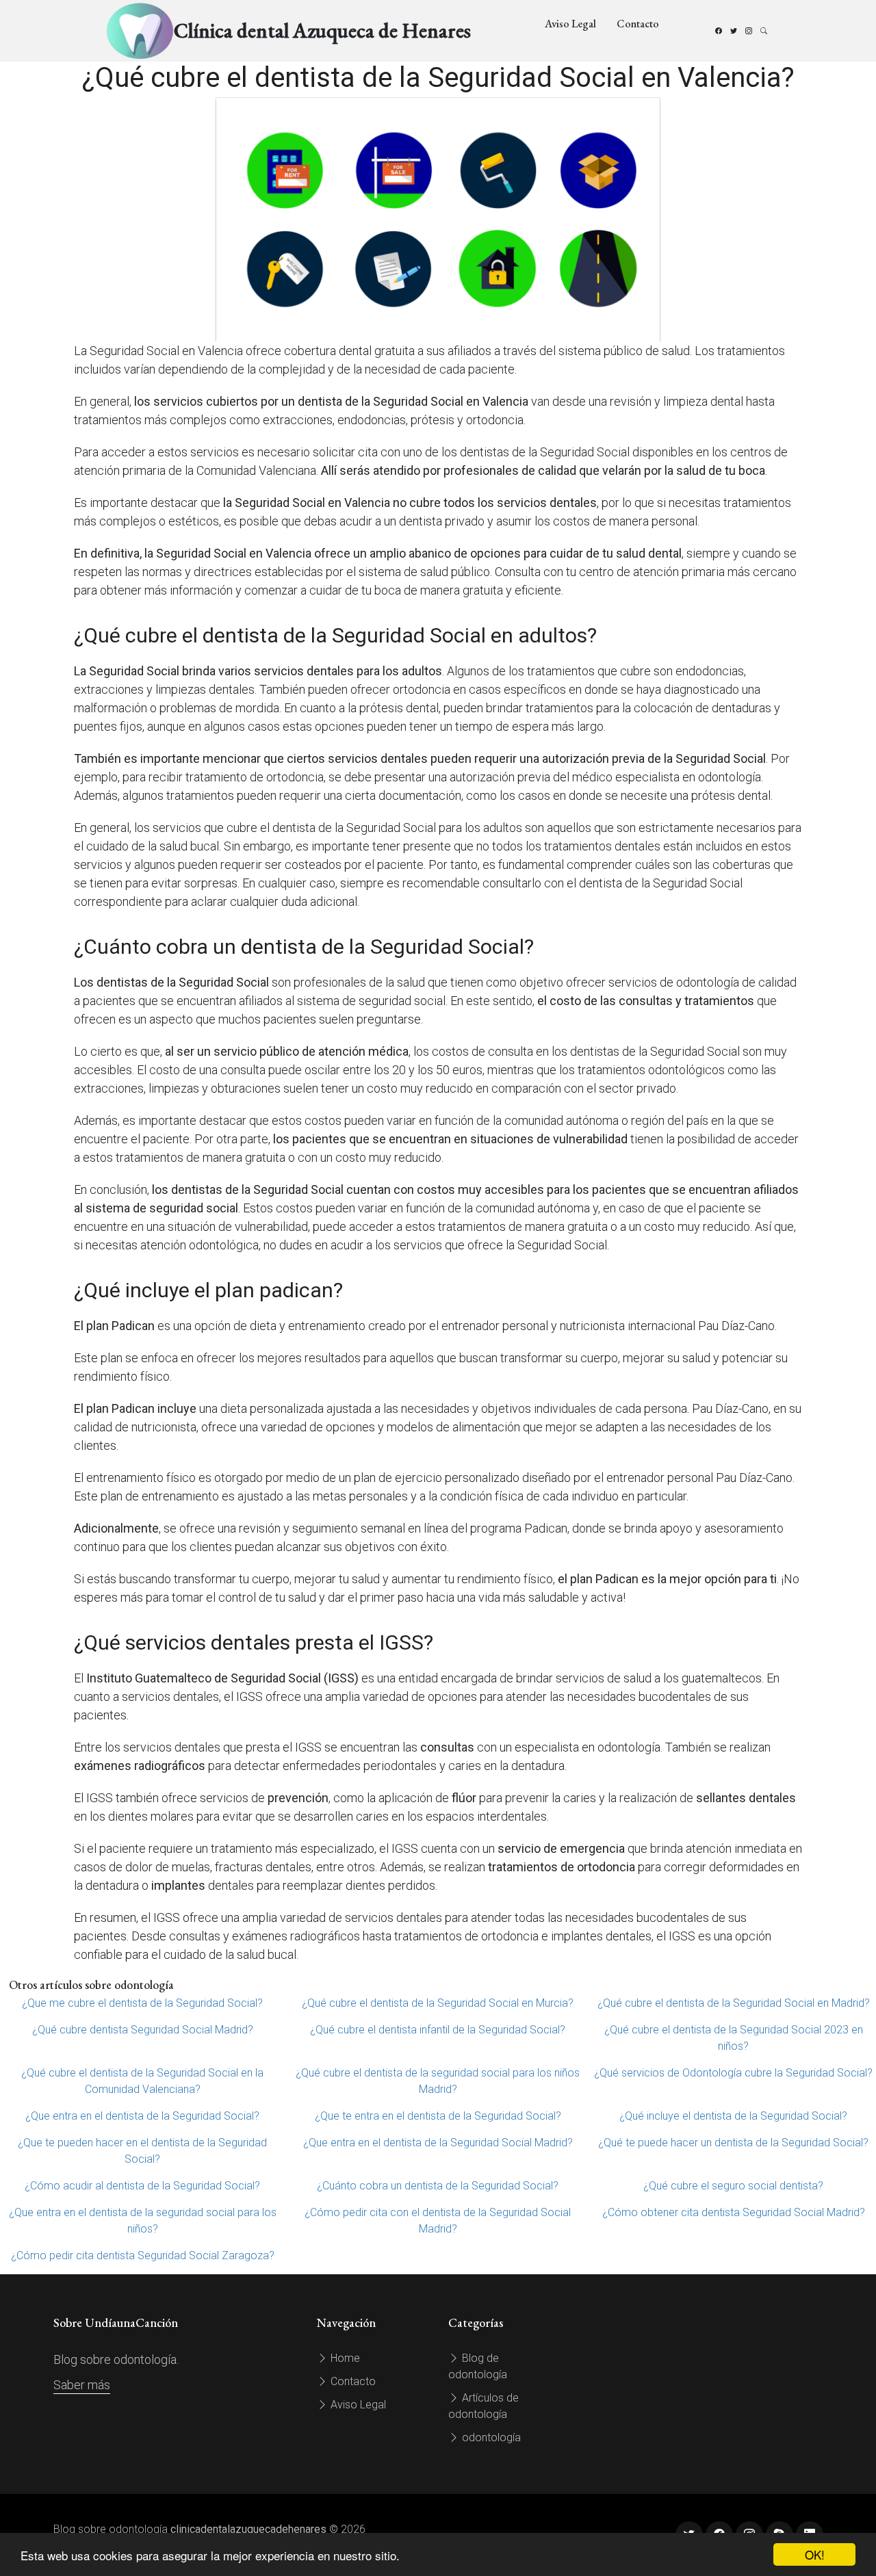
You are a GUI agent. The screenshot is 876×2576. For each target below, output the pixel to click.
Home (344, 2358)
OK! (815, 2554)
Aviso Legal (570, 24)
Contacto (638, 24)
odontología (490, 2437)
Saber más (82, 2385)
